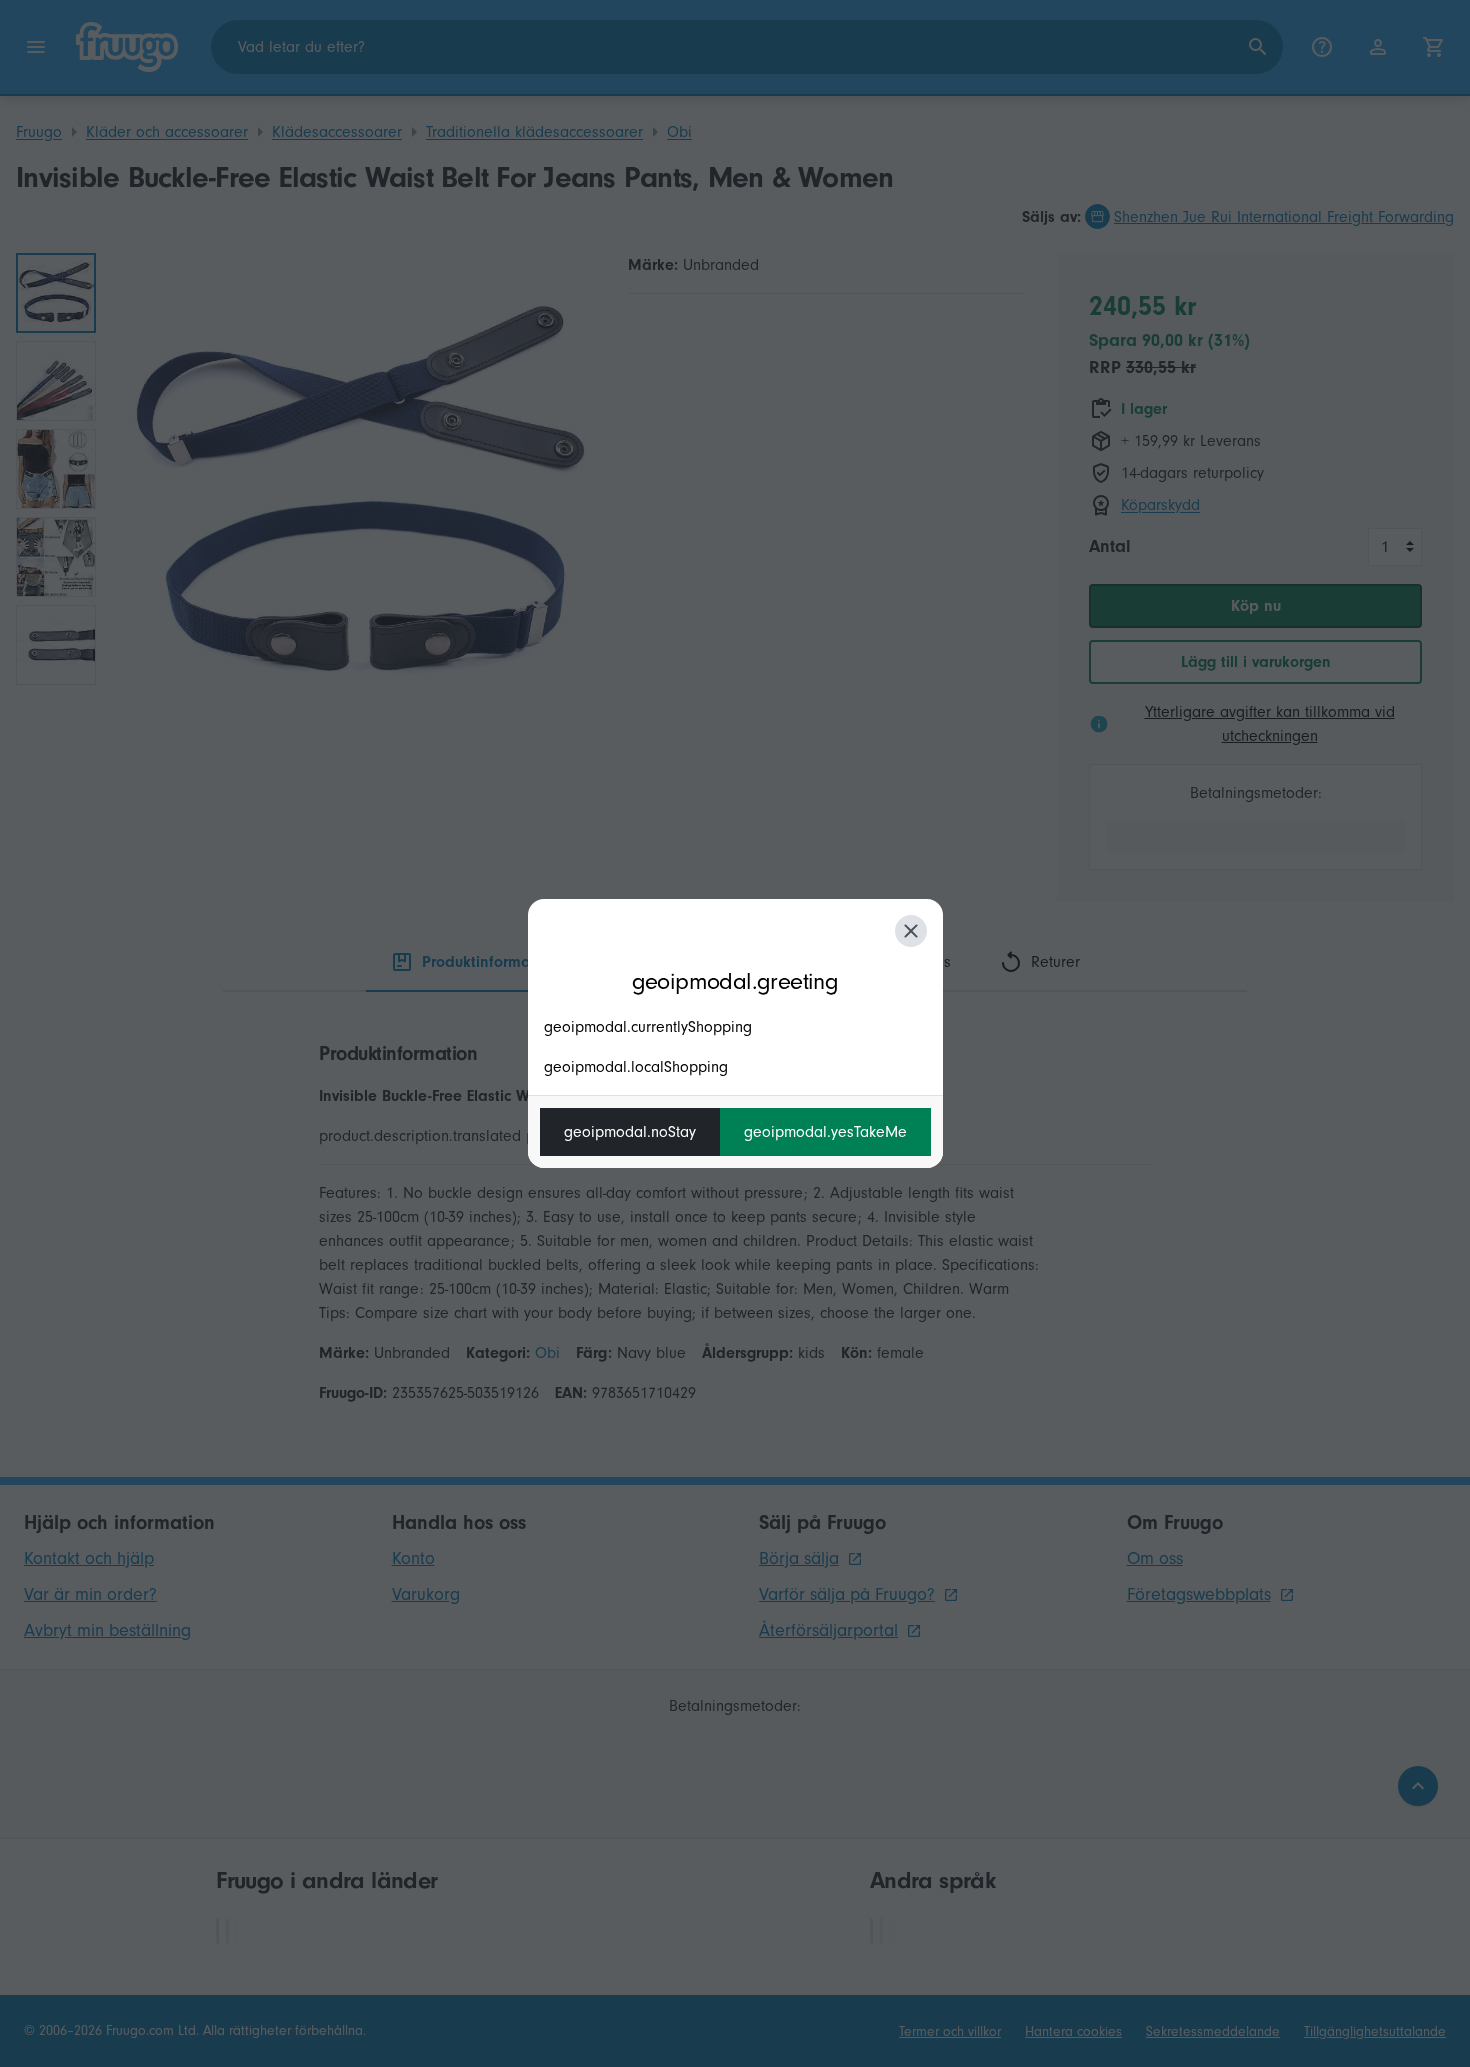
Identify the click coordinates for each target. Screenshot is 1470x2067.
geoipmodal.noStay (630, 1132)
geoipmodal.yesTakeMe (825, 1132)
